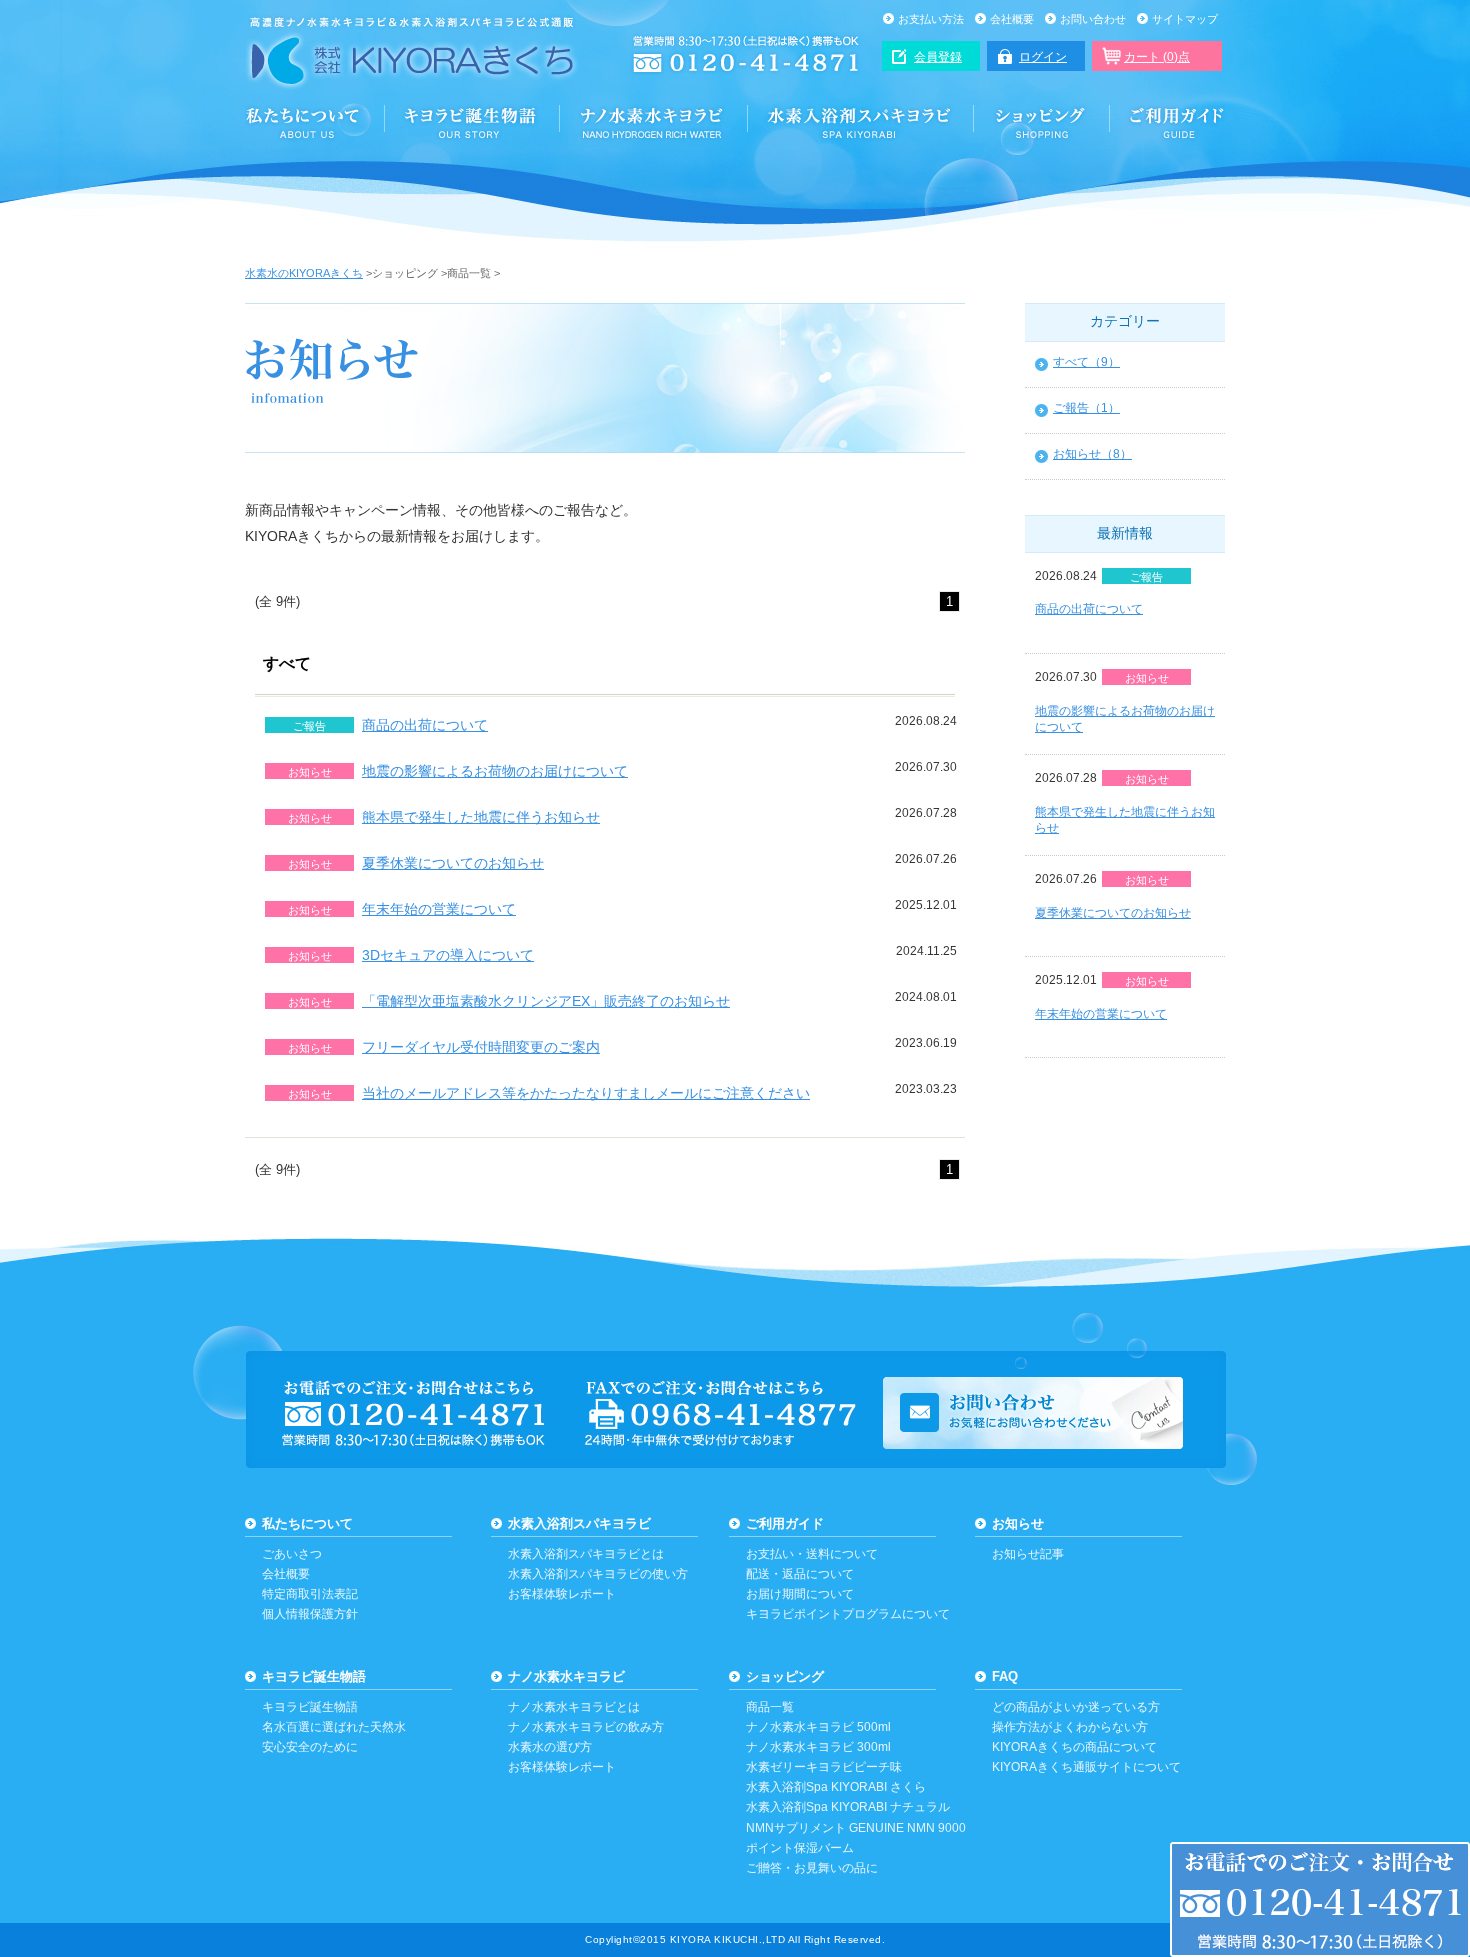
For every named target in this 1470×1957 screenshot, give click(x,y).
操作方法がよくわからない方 (1070, 1727)
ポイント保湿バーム (800, 1848)
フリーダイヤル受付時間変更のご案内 (481, 1047)
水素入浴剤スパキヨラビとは (586, 1554)
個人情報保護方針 (310, 1614)
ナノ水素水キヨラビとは (574, 1707)
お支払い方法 (931, 19)
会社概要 (1012, 19)
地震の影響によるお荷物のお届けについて (495, 771)
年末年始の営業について (439, 909)
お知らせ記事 (1028, 1554)
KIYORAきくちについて (315, 122)
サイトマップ (1185, 19)
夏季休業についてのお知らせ (453, 863)
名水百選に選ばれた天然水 (334, 1727)
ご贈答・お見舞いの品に (812, 1868)
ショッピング (1042, 122)
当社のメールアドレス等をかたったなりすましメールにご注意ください (586, 1093)
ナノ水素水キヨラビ (654, 122)
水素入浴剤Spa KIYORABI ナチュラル (848, 1807)
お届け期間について (800, 1594)
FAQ (1005, 1676)
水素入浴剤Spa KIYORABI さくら (836, 1787)
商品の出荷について (425, 725)
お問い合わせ (1093, 19)
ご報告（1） (1086, 408)
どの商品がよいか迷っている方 (1076, 1707)
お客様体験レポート (562, 1594)
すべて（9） (1086, 362)
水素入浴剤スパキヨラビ (861, 122)
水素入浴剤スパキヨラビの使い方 (598, 1574)
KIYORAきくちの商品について (1074, 1747)
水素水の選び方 (550, 1747)
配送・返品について (800, 1574)
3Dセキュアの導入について (448, 955)
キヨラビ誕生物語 (314, 1676)
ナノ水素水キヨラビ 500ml (818, 1727)
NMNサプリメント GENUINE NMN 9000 (856, 1828)
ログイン (1043, 57)
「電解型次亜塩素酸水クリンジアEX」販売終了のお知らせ (546, 1001)
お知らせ (1018, 1523)
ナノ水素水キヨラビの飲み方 (586, 1727)
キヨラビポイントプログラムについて (848, 1614)
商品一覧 (770, 1707)
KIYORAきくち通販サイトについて (1086, 1767)
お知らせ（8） (1092, 454)
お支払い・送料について (812, 1554)
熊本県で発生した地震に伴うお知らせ (481, 817)
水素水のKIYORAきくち (304, 273)
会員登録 (938, 57)
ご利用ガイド (1168, 122)
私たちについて (307, 1523)
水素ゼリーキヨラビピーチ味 (824, 1767)
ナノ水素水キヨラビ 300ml (818, 1747)
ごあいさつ (292, 1554)
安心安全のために (310, 1747)
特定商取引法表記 (310, 1594)
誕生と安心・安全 (472, 122)
